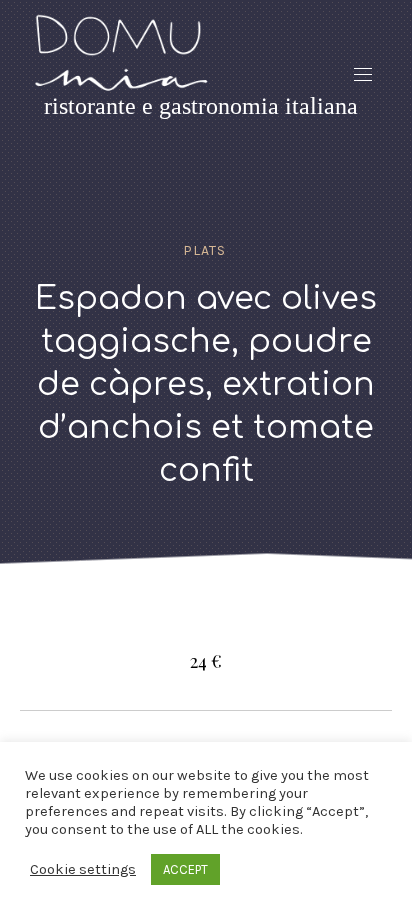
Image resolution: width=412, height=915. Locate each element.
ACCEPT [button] (185, 869)
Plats (204, 250)
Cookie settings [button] (83, 869)
